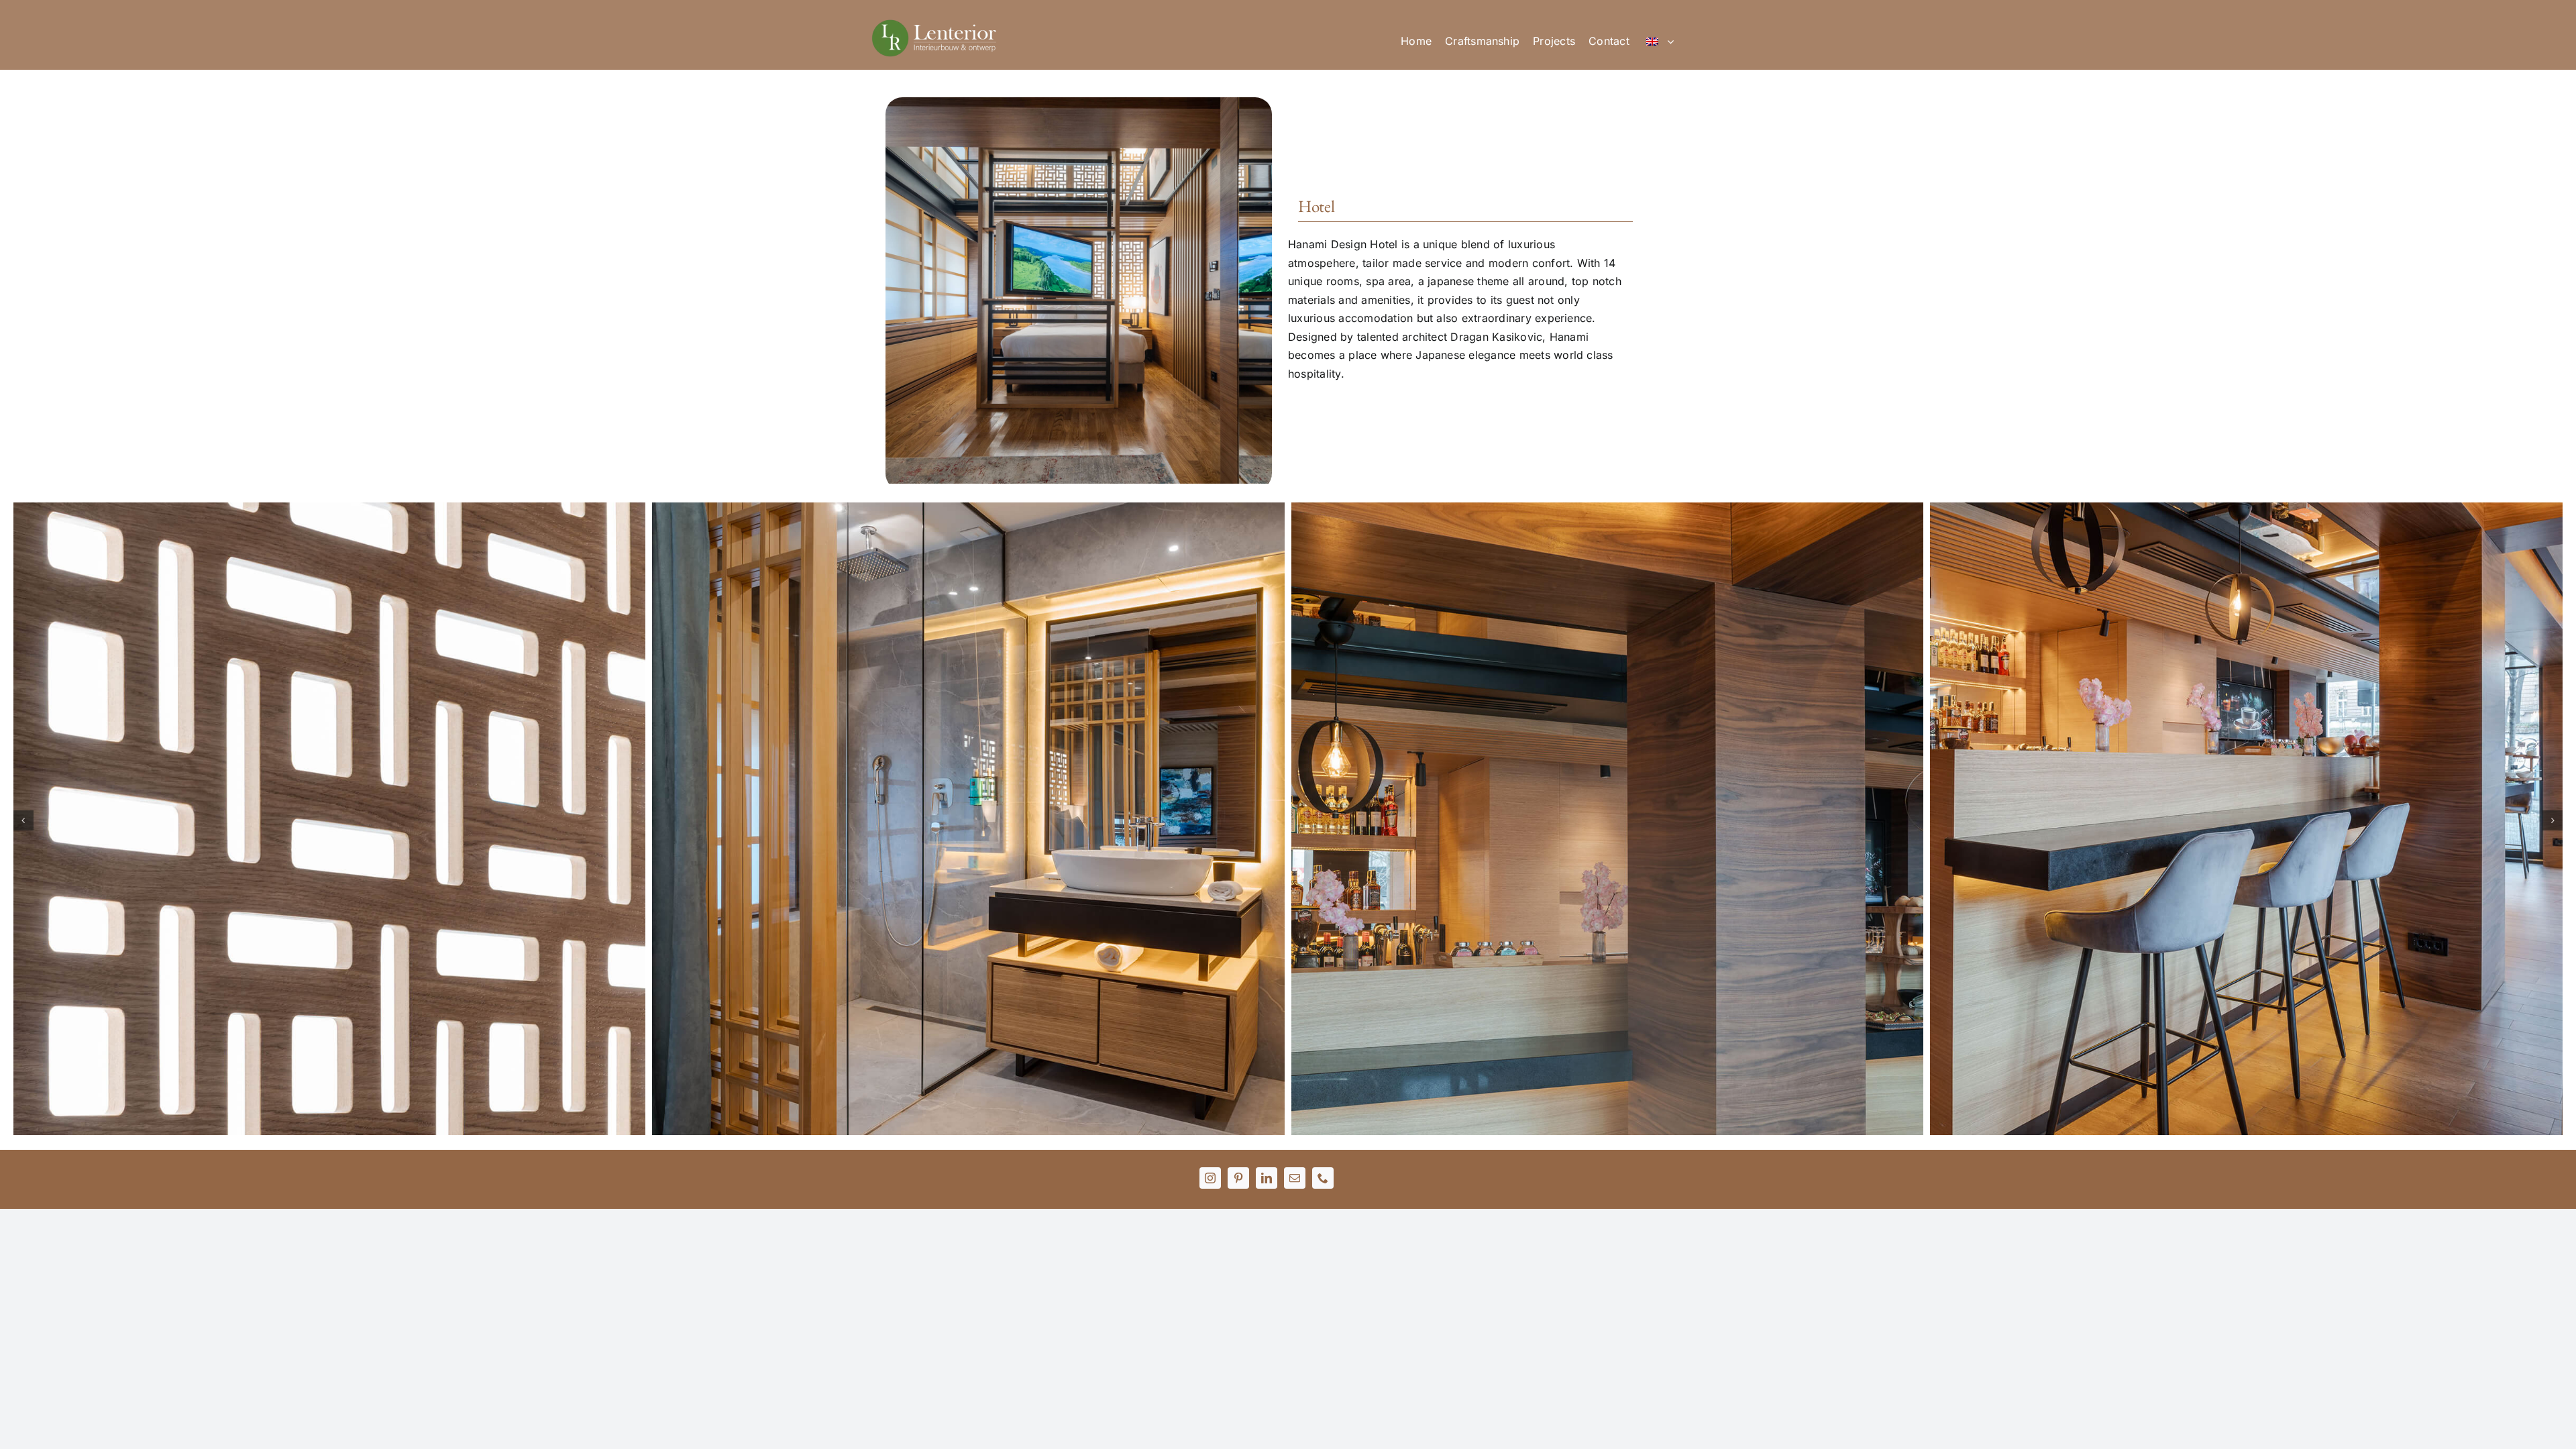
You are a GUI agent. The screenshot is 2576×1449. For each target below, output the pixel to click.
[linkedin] (1267, 1178)
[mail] (1295, 1178)
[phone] (1323, 1178)
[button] (23, 820)
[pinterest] (1238, 1178)
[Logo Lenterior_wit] (936, 23)
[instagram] (1210, 1178)
